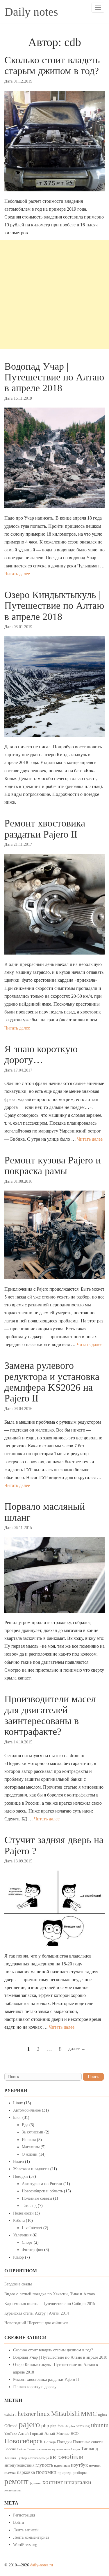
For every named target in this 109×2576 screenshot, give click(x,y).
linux (43, 2414)
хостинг (53, 2482)
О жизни (30, 2154)
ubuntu (100, 2425)
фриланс (35, 2483)
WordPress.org (25, 2545)
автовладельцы (38, 2458)
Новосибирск (24, 2441)
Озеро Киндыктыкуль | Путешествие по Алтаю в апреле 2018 (54, 606)
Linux (18, 2103)
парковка (26, 2472)
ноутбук (79, 2465)
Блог (17, 2118)
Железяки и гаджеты (31, 2169)
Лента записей (26, 2530)
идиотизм (62, 2465)
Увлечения (22, 2235)
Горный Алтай (43, 2433)
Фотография (32, 2250)
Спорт (27, 2242)
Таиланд (29, 2206)
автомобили (67, 2457)
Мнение (63, 2434)
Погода (50, 2442)
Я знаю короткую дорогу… (41, 1054)
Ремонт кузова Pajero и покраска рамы (53, 1165)
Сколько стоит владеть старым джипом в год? (52, 65)
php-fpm (57, 2426)
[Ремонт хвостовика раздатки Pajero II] (54, 904)
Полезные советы (37, 2198)
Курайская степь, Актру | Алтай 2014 (37, 2313)
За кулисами (33, 2132)
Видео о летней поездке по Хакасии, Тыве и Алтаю (50, 2294)
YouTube (11, 2434)
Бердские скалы (18, 2284)
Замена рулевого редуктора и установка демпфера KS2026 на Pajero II (52, 1382)
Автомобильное (27, 2110)
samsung (83, 2426)
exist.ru (10, 2414)
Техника (10, 2458)
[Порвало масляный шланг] (54, 1575)
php (45, 2425)
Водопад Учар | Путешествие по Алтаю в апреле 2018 (54, 377)
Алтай (23, 2433)
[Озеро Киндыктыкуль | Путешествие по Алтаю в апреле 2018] (54, 687)
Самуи (75, 2449)
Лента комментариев (31, 2537)
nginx (103, 2415)
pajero (29, 2424)
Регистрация (24, 2515)
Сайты (21, 2449)
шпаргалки (78, 2482)
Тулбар (22, 2458)
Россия (10, 2449)
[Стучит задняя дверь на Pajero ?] (54, 1908)
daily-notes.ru (42, 2565)
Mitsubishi (65, 2414)
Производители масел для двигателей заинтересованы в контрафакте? (50, 1715)
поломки (46, 2472)
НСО (75, 2434)
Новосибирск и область (42, 2191)
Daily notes (31, 12)
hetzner (27, 2414)
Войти (19, 2522)
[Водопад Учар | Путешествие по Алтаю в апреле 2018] (54, 458)
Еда (25, 2125)
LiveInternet (32, 2228)
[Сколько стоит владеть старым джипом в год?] (54, 141)
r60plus (70, 2426)
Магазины (31, 2147)
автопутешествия (19, 2465)
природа (65, 2473)
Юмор (18, 2257)
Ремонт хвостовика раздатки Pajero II (45, 829)
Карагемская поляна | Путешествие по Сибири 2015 (50, 2304)
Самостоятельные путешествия (48, 2449)
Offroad (11, 2426)
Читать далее (17, 574)
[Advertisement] (54, 295)
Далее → (77, 2049)
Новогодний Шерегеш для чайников (36, 2323)
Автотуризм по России (42, 2184)
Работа (19, 2221)
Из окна (29, 2140)
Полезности (23, 2213)
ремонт (16, 2481)
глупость (44, 2465)
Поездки (20, 2176)
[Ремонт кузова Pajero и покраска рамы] (54, 1235)
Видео (18, 2162)
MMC (89, 2414)
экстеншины (13, 2490)
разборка (80, 2473)
